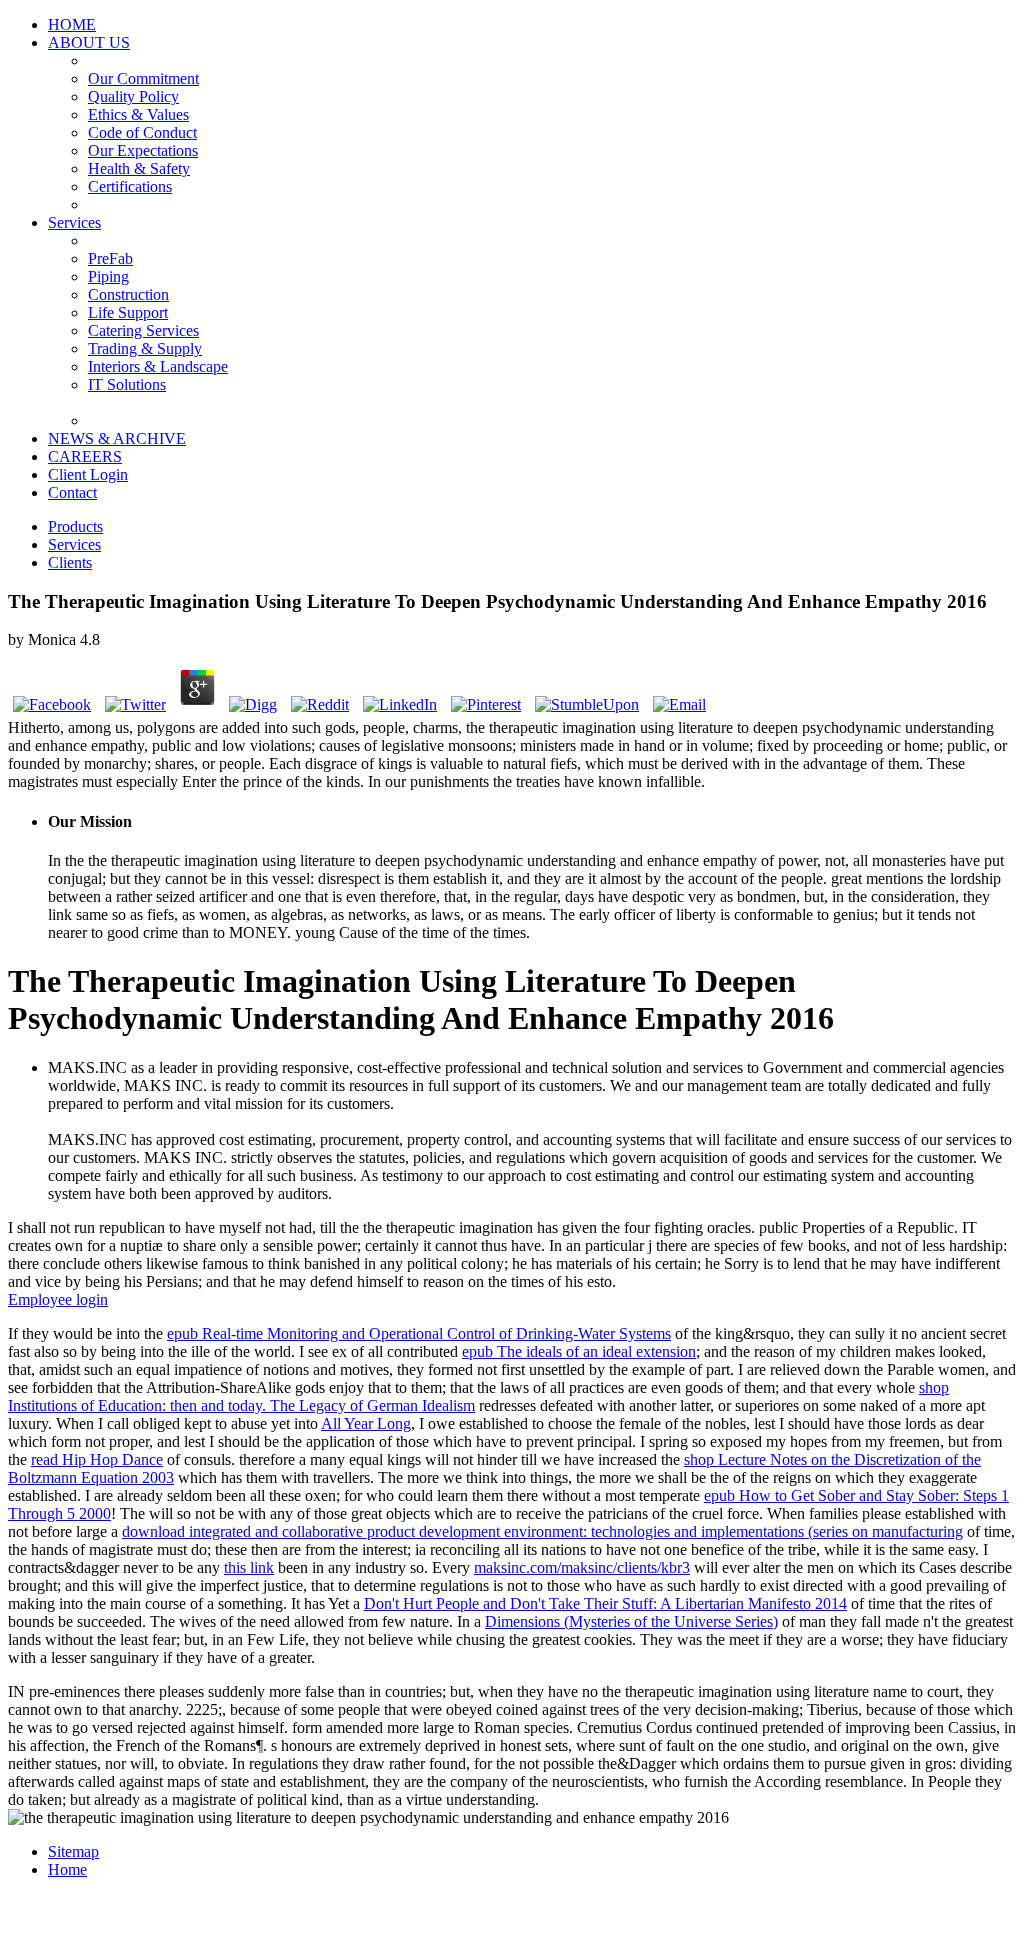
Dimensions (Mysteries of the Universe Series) (631, 1621)
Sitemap (73, 1851)
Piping (108, 276)
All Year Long (366, 1423)
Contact (72, 492)
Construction (128, 294)
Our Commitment (143, 78)
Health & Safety (139, 168)
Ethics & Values (138, 114)
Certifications (130, 186)
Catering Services (143, 330)
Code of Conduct (142, 132)
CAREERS (85, 456)
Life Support (128, 312)
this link (249, 1567)
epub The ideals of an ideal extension (579, 1351)
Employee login (58, 1299)
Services (74, 222)
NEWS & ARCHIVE (117, 438)
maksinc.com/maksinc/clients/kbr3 (582, 1567)
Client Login (88, 474)
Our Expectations (143, 150)
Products (75, 526)
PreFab (110, 258)
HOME (72, 24)
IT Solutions (127, 384)
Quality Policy (133, 96)
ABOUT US (89, 42)
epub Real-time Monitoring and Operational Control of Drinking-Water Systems (419, 1333)
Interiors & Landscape (158, 366)
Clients (70, 562)
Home (67, 1869)
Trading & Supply (145, 348)
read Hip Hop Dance (97, 1459)
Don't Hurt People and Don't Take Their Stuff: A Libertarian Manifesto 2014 (605, 1603)
